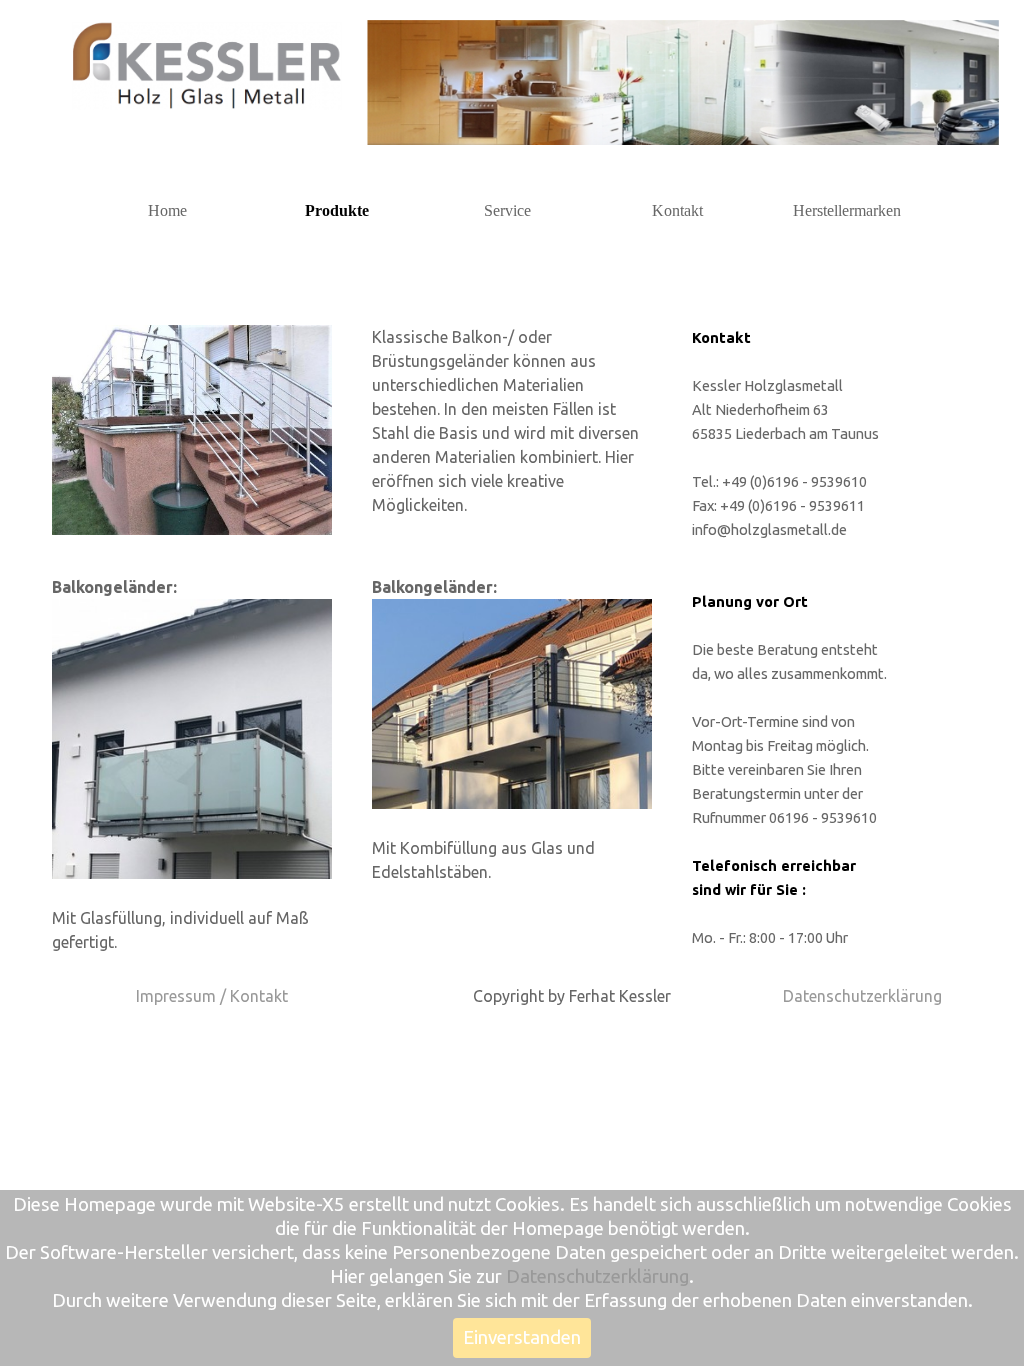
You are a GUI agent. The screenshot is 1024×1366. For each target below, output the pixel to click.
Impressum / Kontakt (212, 996)
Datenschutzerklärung (862, 996)
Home (167, 210)
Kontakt (677, 210)
